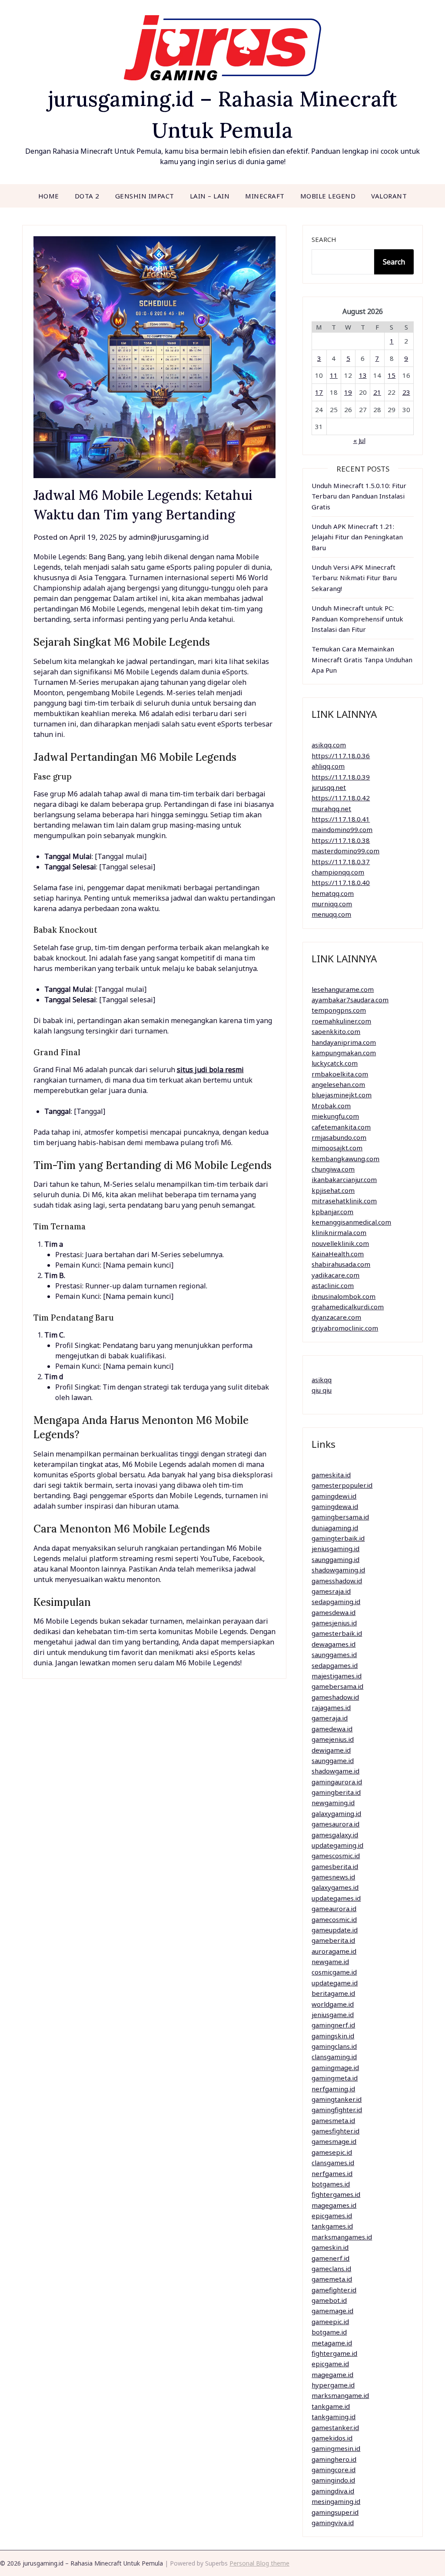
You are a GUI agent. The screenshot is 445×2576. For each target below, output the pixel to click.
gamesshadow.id (337, 1581)
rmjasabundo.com (339, 1137)
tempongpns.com (339, 1010)
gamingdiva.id (333, 2491)
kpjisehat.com (333, 1190)
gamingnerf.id (333, 2025)
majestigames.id (337, 1676)
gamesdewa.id (334, 1612)
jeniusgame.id (333, 2015)
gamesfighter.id (335, 2131)
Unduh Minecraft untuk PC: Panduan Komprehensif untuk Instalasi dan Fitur (357, 619)
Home (49, 196)
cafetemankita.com (341, 1127)
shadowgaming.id (338, 1570)
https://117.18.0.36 (341, 756)
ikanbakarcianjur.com (344, 1179)
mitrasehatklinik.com (344, 1201)
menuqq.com (331, 914)
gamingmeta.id (335, 2078)
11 (334, 375)
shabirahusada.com (341, 1264)
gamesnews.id (333, 1877)
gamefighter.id (334, 2290)
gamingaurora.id (337, 1782)
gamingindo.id (333, 2480)
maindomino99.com (342, 829)
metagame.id (332, 2343)
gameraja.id (330, 1718)
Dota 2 (87, 196)
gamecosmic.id (334, 1919)
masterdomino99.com (345, 851)
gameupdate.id (335, 1930)
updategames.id (336, 1898)
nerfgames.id (332, 2173)
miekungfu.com (335, 1116)
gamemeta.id (332, 2279)
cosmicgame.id (334, 1972)
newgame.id (330, 1962)
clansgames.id (333, 2163)
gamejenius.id (333, 1739)
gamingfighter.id (337, 2110)
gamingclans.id (334, 2046)
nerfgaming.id (333, 2089)
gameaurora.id (334, 1909)
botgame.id (329, 2332)
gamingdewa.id (335, 1506)
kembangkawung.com (345, 1159)
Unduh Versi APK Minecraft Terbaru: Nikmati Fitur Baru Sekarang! (354, 578)
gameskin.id (330, 2247)
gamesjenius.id (334, 1623)
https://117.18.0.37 (341, 862)
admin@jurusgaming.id (169, 537)
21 (377, 392)
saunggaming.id (335, 1559)
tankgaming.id (334, 2417)
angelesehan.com (338, 1084)
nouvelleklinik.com (340, 1243)
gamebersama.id (337, 1686)
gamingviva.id (333, 2523)
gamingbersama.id (340, 1517)
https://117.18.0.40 (341, 882)
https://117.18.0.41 (341, 819)
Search (324, 239)
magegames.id (334, 2205)
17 (319, 392)
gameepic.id (330, 2322)
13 (363, 375)
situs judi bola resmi (210, 1070)
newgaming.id (333, 1803)
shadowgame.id (335, 1771)
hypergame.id (333, 2385)
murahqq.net (331, 809)
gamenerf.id (330, 2258)
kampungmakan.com (344, 1053)
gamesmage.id (334, 2141)
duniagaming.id (335, 1528)
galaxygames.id (335, 1887)
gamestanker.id (335, 2427)
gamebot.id (329, 2300)
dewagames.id (334, 1644)
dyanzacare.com (336, 1317)
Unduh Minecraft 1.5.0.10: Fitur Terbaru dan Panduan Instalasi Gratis (359, 496)
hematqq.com (333, 893)
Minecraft (265, 196)
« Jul (359, 440)
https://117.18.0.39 (341, 777)
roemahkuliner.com (341, 1021)
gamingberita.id (336, 1792)
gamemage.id (332, 2311)
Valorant (389, 196)
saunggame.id (333, 1760)
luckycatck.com (335, 1063)
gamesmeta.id (333, 2120)
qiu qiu (322, 1390)
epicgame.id (330, 2364)
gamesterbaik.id (337, 1633)
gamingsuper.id (335, 2512)
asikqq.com (329, 745)
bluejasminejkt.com (342, 1095)
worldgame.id (333, 2004)
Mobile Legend (328, 196)
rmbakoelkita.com (340, 1074)
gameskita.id (331, 1475)
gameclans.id (331, 2269)
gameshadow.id (335, 1697)
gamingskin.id (333, 2036)
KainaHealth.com (338, 1254)
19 (348, 392)
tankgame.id (331, 2406)
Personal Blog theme (259, 2563)
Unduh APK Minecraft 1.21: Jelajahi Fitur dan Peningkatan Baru (357, 537)
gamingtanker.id (337, 2099)
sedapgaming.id (336, 1602)
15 (392, 375)
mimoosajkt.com (337, 1148)
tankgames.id (332, 2226)
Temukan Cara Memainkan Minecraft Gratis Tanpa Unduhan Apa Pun (362, 659)
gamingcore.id (334, 2470)
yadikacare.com (335, 1275)
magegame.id (332, 2375)
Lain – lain (210, 196)
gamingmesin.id (336, 2448)
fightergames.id (336, 2194)
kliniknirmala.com (339, 1232)
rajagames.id (331, 1707)
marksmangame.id (340, 2395)
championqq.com (338, 872)
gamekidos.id (332, 2438)
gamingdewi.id (334, 1496)
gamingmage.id (335, 2067)
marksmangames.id (342, 2237)
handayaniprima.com (344, 1042)
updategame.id (335, 1983)
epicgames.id (332, 2216)
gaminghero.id (334, 2459)
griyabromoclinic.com (345, 1328)
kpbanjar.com (332, 1212)
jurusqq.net (329, 787)
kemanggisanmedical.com (351, 1222)
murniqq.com (332, 904)
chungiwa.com (333, 1169)
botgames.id (331, 2184)
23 (406, 392)
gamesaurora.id (335, 1824)
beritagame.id (333, 1993)
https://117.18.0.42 (341, 798)
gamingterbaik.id (338, 1538)
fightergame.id (334, 2353)
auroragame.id (334, 1951)
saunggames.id (334, 1655)
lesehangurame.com (343, 989)
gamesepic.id (332, 2152)
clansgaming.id (334, 2057)
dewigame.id (331, 1750)
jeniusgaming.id (335, 1549)
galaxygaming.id (336, 1813)
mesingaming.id (336, 2501)
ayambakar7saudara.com (350, 1000)
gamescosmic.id (336, 1856)
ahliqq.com (328, 766)
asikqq (322, 1380)
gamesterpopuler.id (342, 1485)
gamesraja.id (331, 1591)
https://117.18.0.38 (341, 840)
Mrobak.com (331, 1106)
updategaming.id (337, 1845)
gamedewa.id (332, 1729)
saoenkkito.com (336, 1031)
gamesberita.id (335, 1866)
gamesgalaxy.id (335, 1835)
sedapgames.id (335, 1665)
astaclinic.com (333, 1285)
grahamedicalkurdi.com (348, 1307)
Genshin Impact (145, 196)
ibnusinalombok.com (344, 1296)
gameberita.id (333, 1940)
